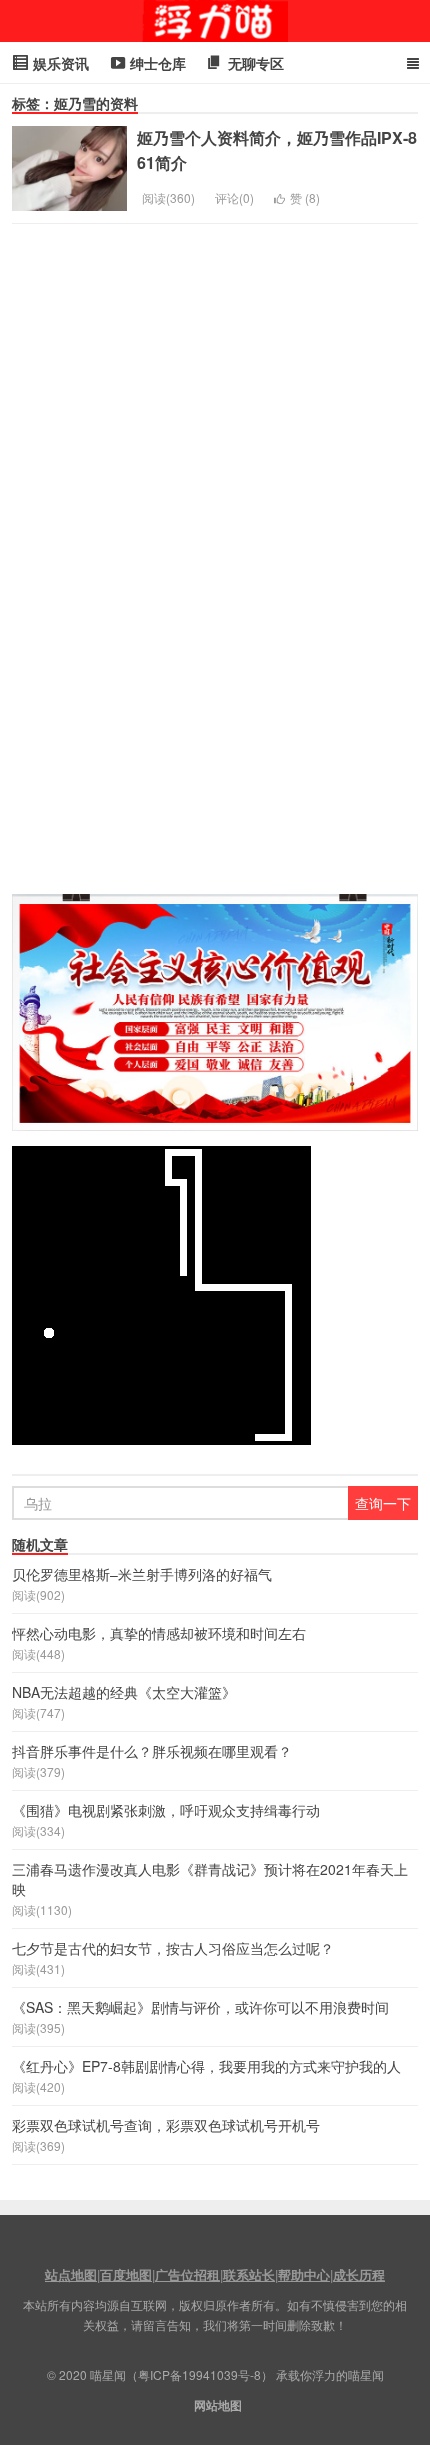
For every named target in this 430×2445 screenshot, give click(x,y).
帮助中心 (304, 2274)
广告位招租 (187, 2274)
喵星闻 (215, 21)
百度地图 (126, 2274)
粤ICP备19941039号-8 (199, 2374)
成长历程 (359, 2274)
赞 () (305, 197)
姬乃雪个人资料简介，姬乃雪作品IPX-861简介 (277, 150)
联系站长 (249, 2274)
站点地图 (71, 2274)
